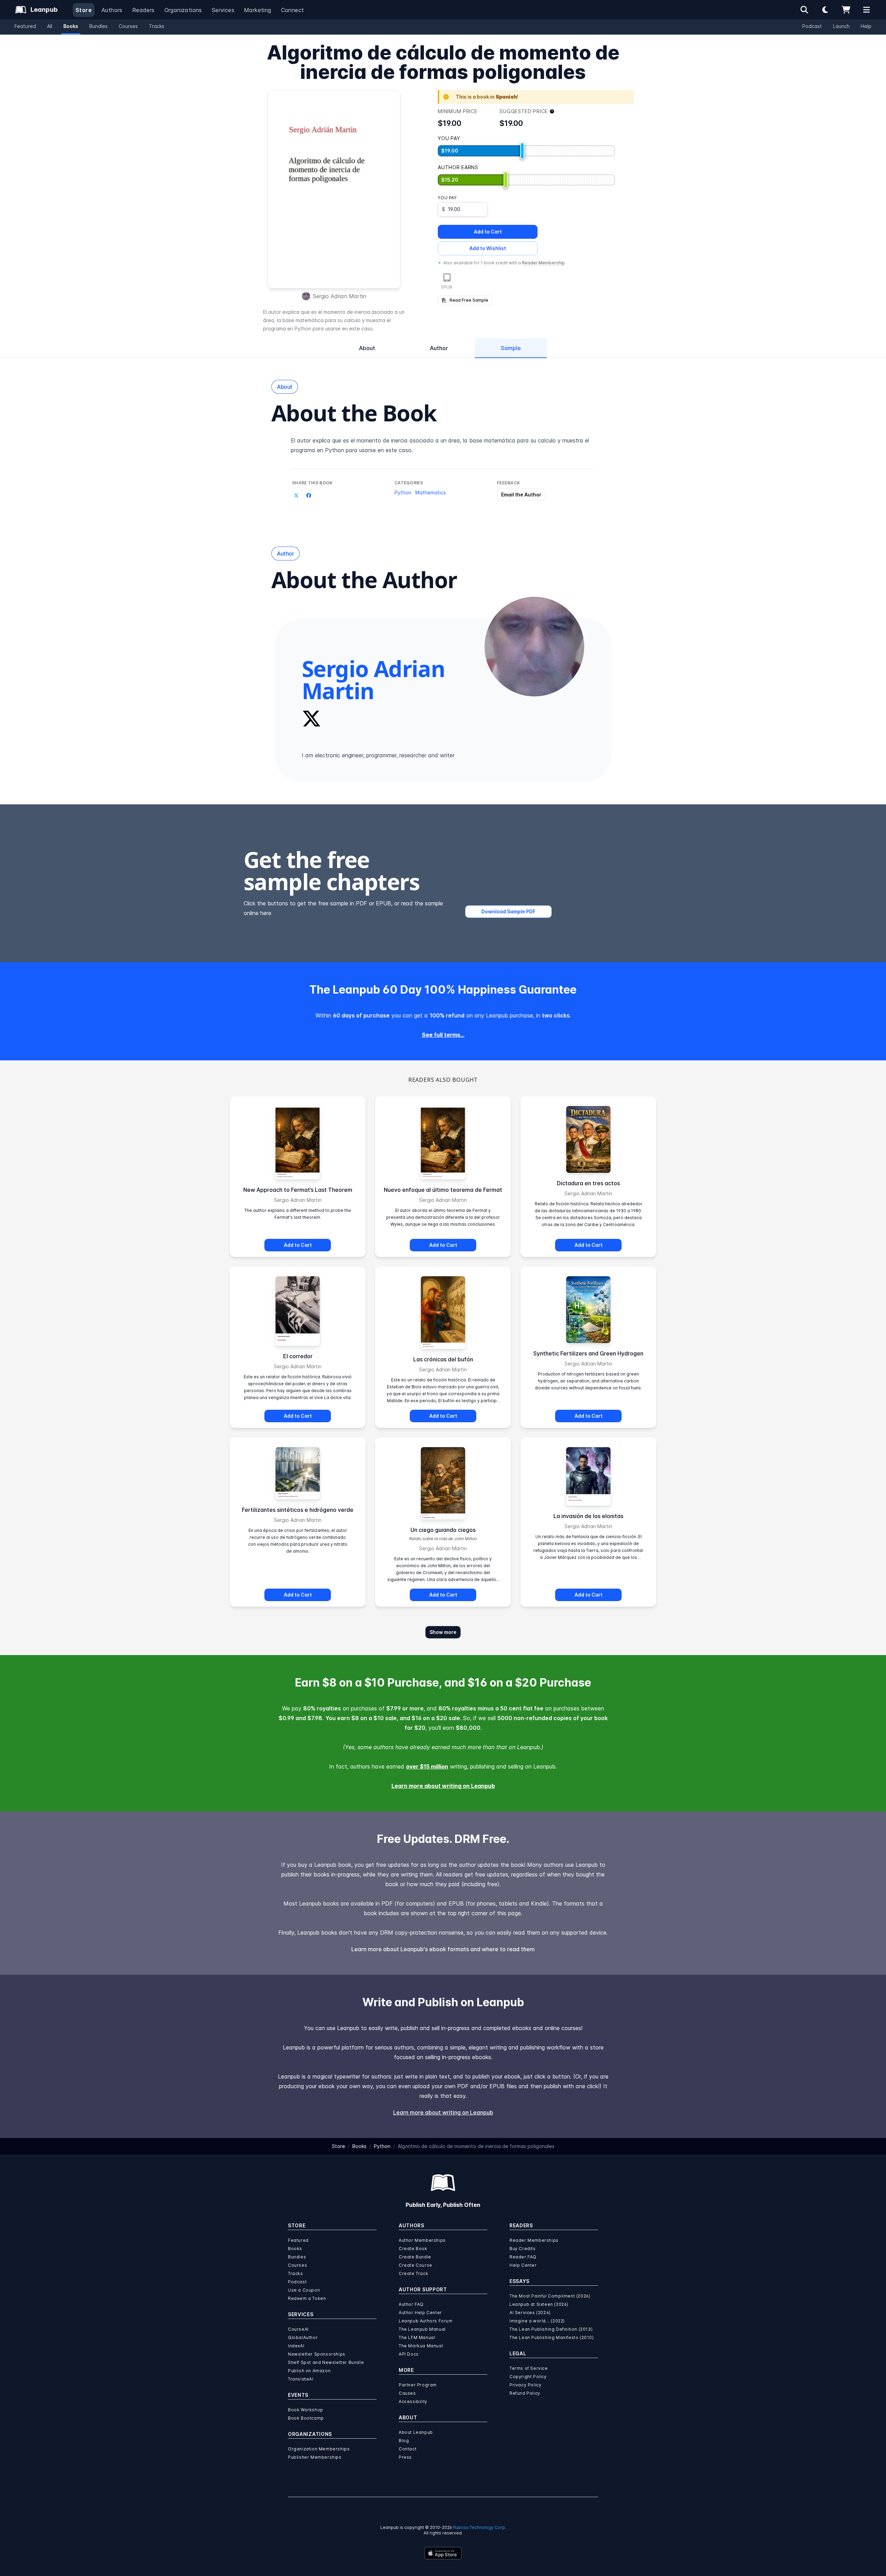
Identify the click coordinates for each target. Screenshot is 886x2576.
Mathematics (431, 492)
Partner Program (418, 2385)
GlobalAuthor (303, 2337)
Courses (128, 26)
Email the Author (521, 495)
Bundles (98, 26)
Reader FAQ (523, 2257)
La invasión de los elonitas (588, 1516)
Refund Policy (525, 2393)
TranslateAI (301, 2379)
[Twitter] (311, 719)
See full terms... (443, 1035)
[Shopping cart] (846, 10)
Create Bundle (415, 2257)
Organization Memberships (319, 2449)
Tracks (157, 26)
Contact (408, 2449)
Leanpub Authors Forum (426, 2321)
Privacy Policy (525, 2385)
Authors (112, 10)
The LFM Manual (417, 2337)
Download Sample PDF (508, 911)
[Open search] (804, 10)
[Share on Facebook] (309, 495)
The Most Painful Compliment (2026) (550, 2296)
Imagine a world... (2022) (537, 2321)
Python (403, 492)
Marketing (258, 10)
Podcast (812, 26)
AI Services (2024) (530, 2313)
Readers (143, 10)
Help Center (523, 2265)
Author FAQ (411, 2304)
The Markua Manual (421, 2346)
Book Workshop (306, 2410)
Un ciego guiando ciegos (443, 1530)
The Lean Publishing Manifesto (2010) (552, 2337)
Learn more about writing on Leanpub (443, 1786)
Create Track (413, 2273)
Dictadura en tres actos (588, 1183)
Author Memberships (422, 2240)
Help (866, 26)
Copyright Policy (528, 2377)
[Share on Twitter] (296, 495)
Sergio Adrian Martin (340, 296)
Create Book (413, 2249)
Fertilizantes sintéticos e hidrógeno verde (298, 1510)
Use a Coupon (304, 2290)
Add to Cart (488, 232)
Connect (293, 10)
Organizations (183, 10)
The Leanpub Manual (422, 2329)
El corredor (298, 1356)
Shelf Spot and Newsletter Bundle (326, 2362)
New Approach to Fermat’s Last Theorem (298, 1190)
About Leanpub (416, 2432)
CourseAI (298, 2329)
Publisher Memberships (315, 2457)
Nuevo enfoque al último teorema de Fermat (443, 1190)
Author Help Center (420, 2313)
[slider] (522, 151)
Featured (25, 26)
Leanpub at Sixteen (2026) (539, 2304)
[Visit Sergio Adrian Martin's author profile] (534, 647)
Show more (443, 1632)
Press (405, 2457)
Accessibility (413, 2401)
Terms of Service (529, 2368)
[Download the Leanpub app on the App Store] (443, 2553)
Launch (841, 26)
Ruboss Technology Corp (479, 2527)
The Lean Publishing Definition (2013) (551, 2329)
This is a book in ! (487, 97)
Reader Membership (543, 263)
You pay (447, 198)
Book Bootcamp (306, 2418)
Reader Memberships (534, 2240)
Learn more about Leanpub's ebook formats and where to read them (443, 1949)
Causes (407, 2393)
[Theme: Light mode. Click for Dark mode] (825, 10)
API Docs (409, 2354)
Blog (404, 2441)
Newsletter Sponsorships (317, 2354)
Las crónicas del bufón (443, 1359)
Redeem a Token (307, 2298)
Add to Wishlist (488, 248)
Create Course (415, 2265)
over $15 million (427, 1766)
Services (223, 10)
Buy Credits (523, 2249)
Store (84, 10)
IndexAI (296, 2346)
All (50, 26)
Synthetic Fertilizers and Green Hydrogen (588, 1353)
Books (71, 26)
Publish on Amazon (309, 2371)
